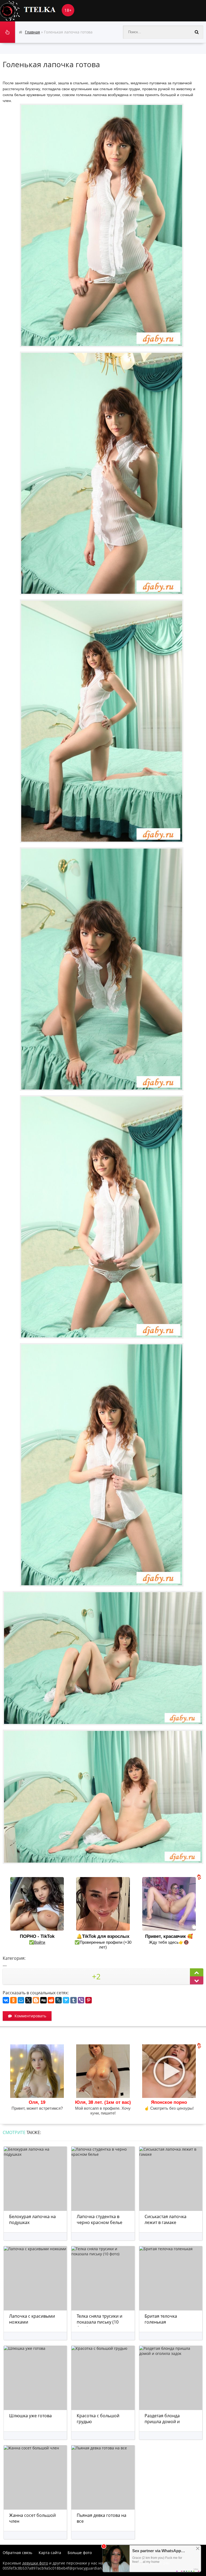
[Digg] (43, 2000)
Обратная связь (17, 2553)
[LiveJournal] (58, 2000)
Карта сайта (50, 2553)
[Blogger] (36, 2000)
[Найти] (197, 32)
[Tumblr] (73, 2000)
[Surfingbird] (66, 2000)
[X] (28, 2000)
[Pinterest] (89, 2000)
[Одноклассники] (13, 2000)
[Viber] (81, 2000)
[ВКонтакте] (6, 2000)
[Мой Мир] (21, 2000)
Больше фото (80, 2553)
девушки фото (35, 2563)
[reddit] (51, 2000)
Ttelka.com (40, 11)
